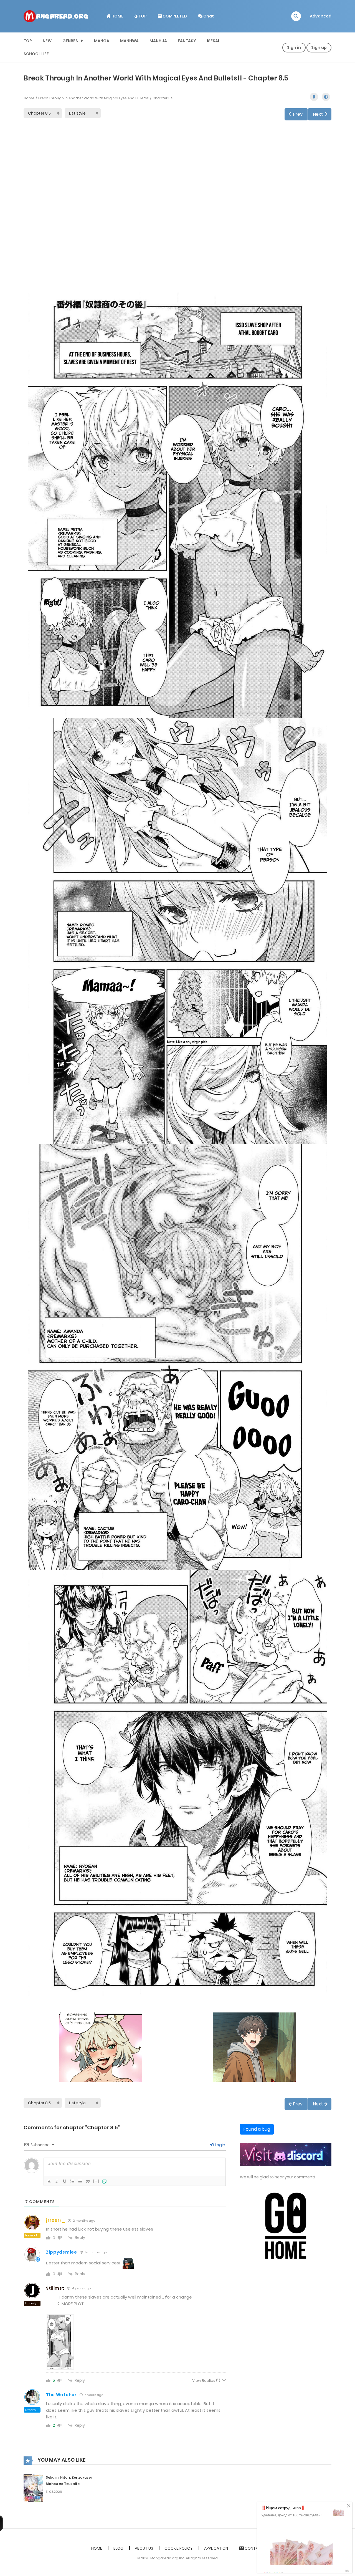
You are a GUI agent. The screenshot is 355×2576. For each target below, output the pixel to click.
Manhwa (129, 41)
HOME (117, 16)
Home (29, 98)
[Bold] (49, 2181)
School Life (36, 54)
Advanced (321, 16)
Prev (298, 114)
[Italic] (57, 2181)
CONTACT (254, 2548)
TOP (142, 16)
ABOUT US (144, 2548)
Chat (208, 16)
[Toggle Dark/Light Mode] (326, 97)
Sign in (294, 47)
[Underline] (65, 2181)
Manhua (158, 41)
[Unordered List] (80, 2181)
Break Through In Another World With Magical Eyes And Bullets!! (93, 98)
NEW (47, 41)
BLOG (118, 2548)
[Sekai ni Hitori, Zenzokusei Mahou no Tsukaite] (33, 2488)
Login (220, 2145)
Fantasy (187, 41)
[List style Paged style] (83, 113)
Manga (102, 41)
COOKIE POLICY (179, 2548)
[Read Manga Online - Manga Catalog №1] (56, 16)
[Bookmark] (314, 97)
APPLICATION (216, 2548)
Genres (70, 41)
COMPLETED (174, 16)
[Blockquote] (88, 2181)
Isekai (213, 41)
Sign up (319, 47)
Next (318, 114)
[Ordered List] (72, 2181)
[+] (96, 2181)
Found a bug (257, 2129)
